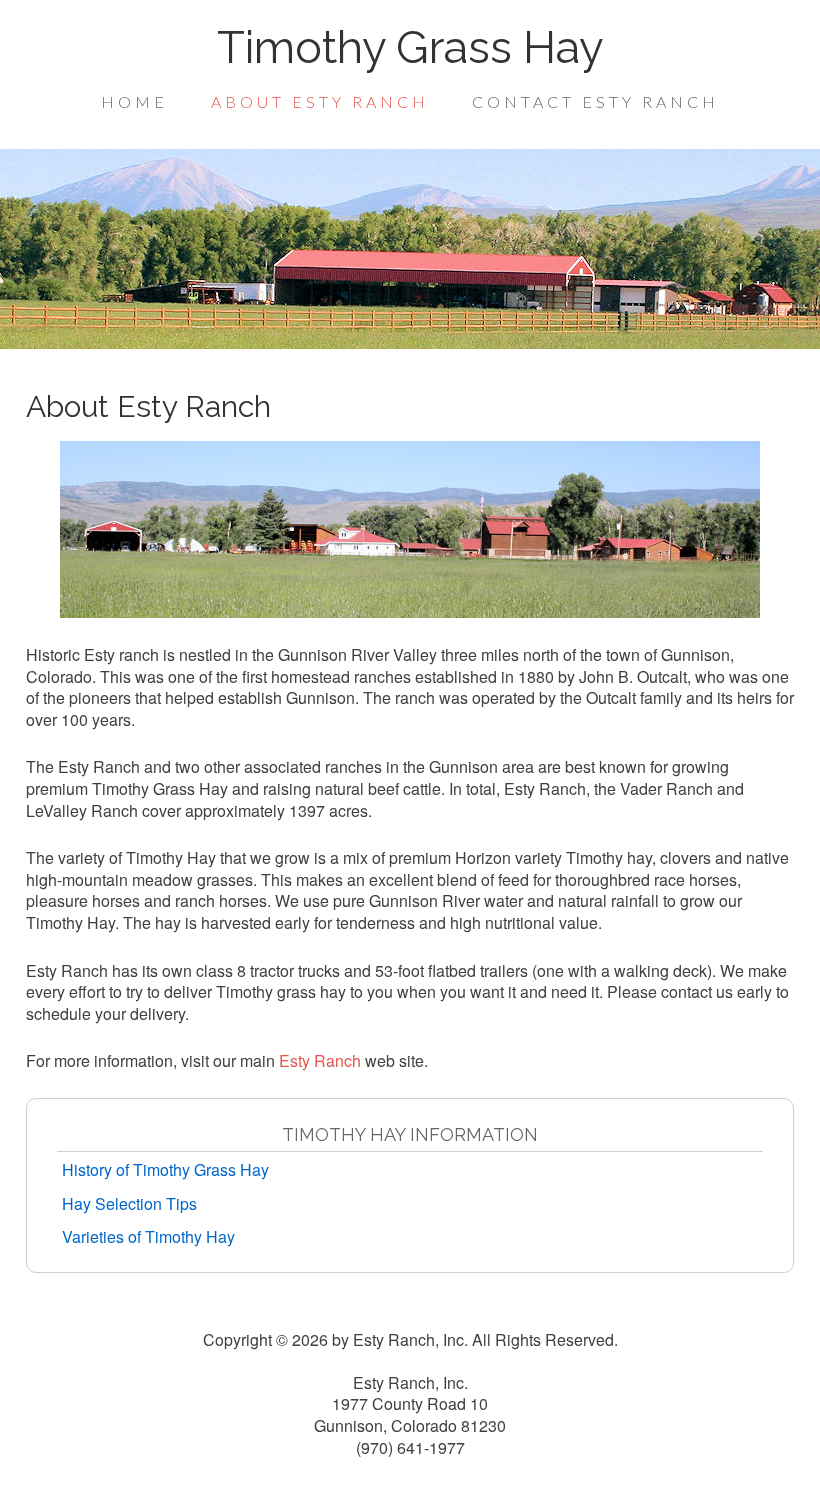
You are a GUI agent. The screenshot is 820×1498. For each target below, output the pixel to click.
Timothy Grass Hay (410, 47)
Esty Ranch (320, 1060)
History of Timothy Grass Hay (165, 1169)
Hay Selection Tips (129, 1203)
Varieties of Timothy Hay (148, 1236)
